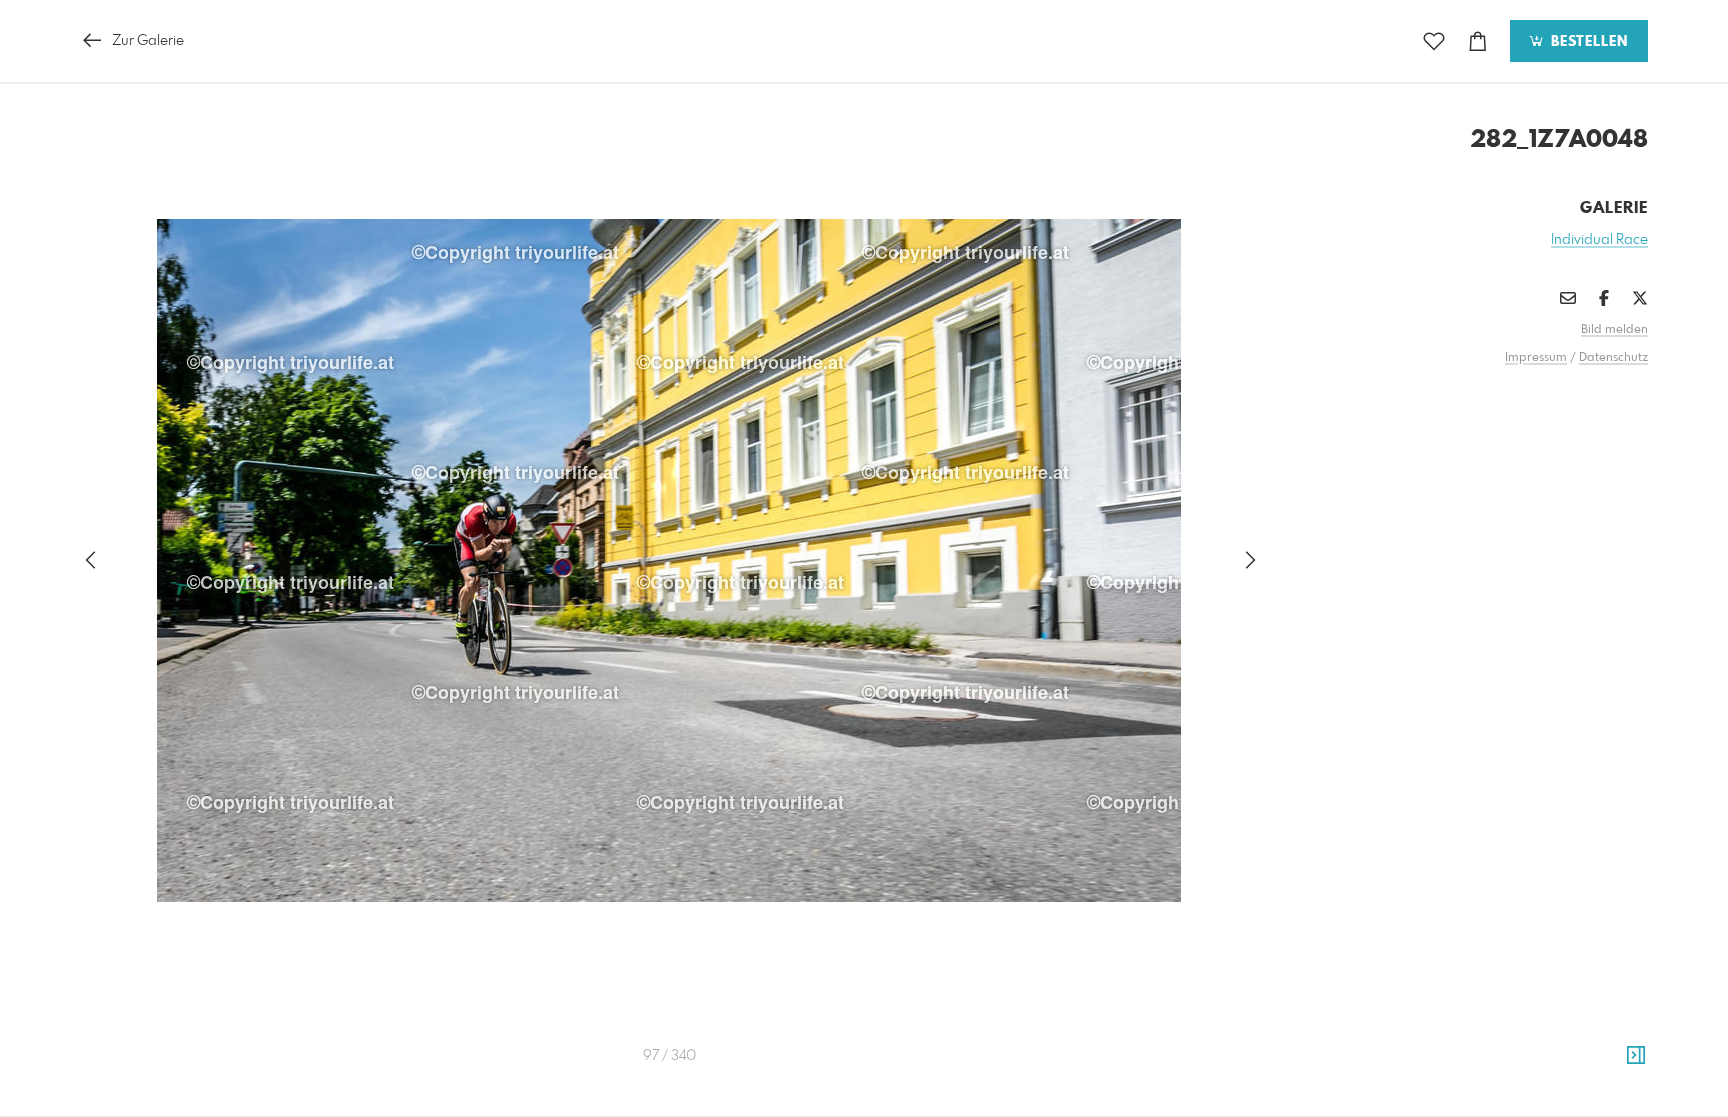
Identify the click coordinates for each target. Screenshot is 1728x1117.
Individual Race (1599, 240)
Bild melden (1614, 330)
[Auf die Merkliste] (1434, 41)
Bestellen (1587, 42)
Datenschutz (1613, 358)
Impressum (1536, 358)
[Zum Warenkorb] (1478, 41)
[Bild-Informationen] (1636, 1056)
